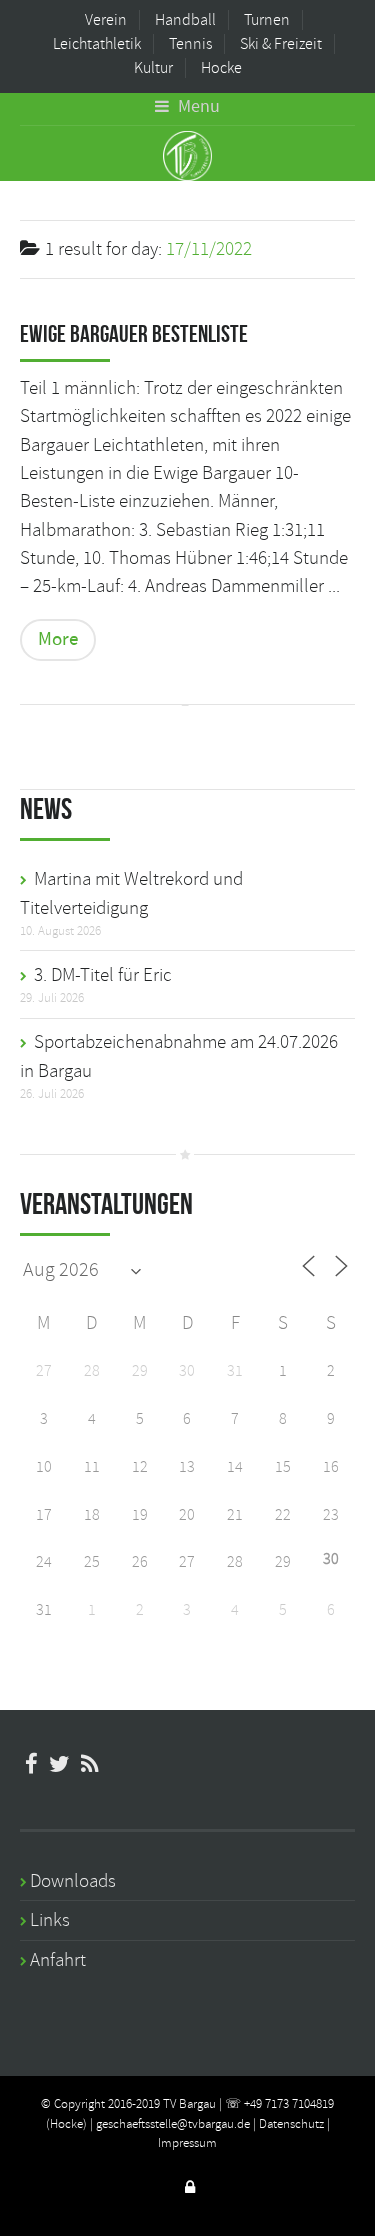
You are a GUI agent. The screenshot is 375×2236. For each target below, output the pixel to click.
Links (50, 1920)
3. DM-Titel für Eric (103, 975)
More (58, 639)
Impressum (187, 2143)
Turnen (267, 20)
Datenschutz (291, 2124)
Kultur (153, 68)
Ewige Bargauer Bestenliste (134, 334)
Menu (197, 107)
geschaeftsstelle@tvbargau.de (173, 2124)
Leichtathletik (97, 44)
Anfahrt (58, 1960)
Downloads (73, 1881)
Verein (106, 20)
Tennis (190, 44)
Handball (185, 20)
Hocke (221, 68)
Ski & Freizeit (281, 44)
